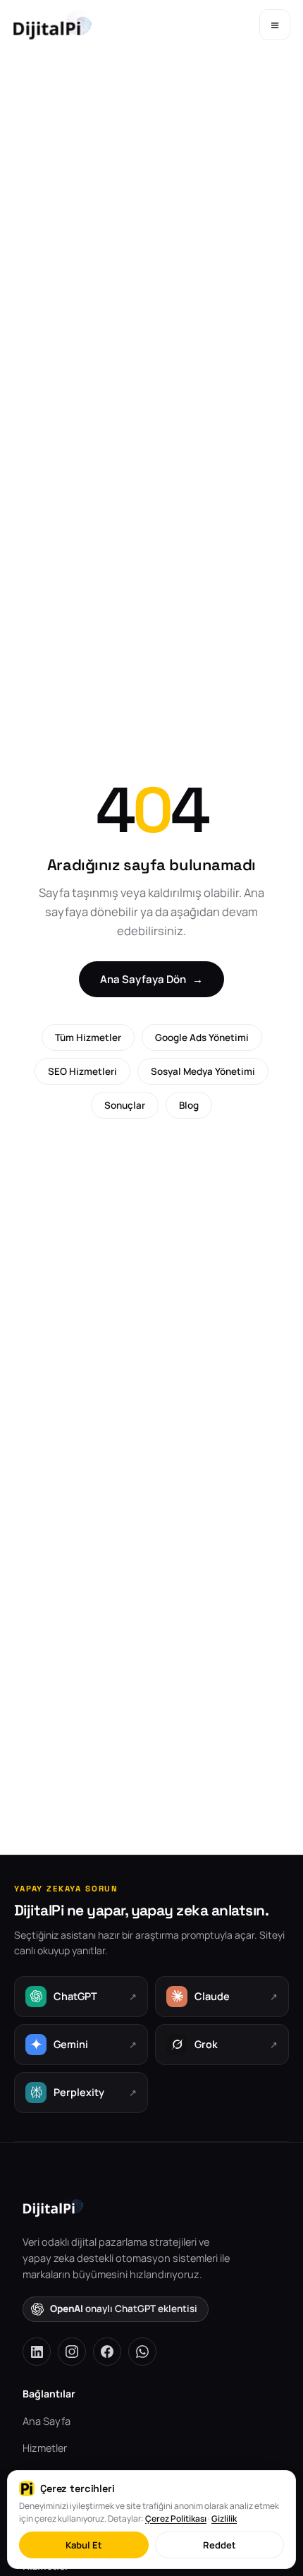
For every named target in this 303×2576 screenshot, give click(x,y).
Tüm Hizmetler (88, 1037)
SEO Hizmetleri (82, 1071)
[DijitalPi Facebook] (107, 2352)
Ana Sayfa (47, 2421)
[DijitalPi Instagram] (72, 2352)
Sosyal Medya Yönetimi (203, 1071)
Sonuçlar (125, 1105)
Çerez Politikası (176, 2518)
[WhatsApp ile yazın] (142, 2352)
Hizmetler (45, 2448)
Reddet (219, 2545)
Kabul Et (84, 2545)
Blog (189, 1105)
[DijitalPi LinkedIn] (37, 2352)
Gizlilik (224, 2518)
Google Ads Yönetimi (202, 1037)
